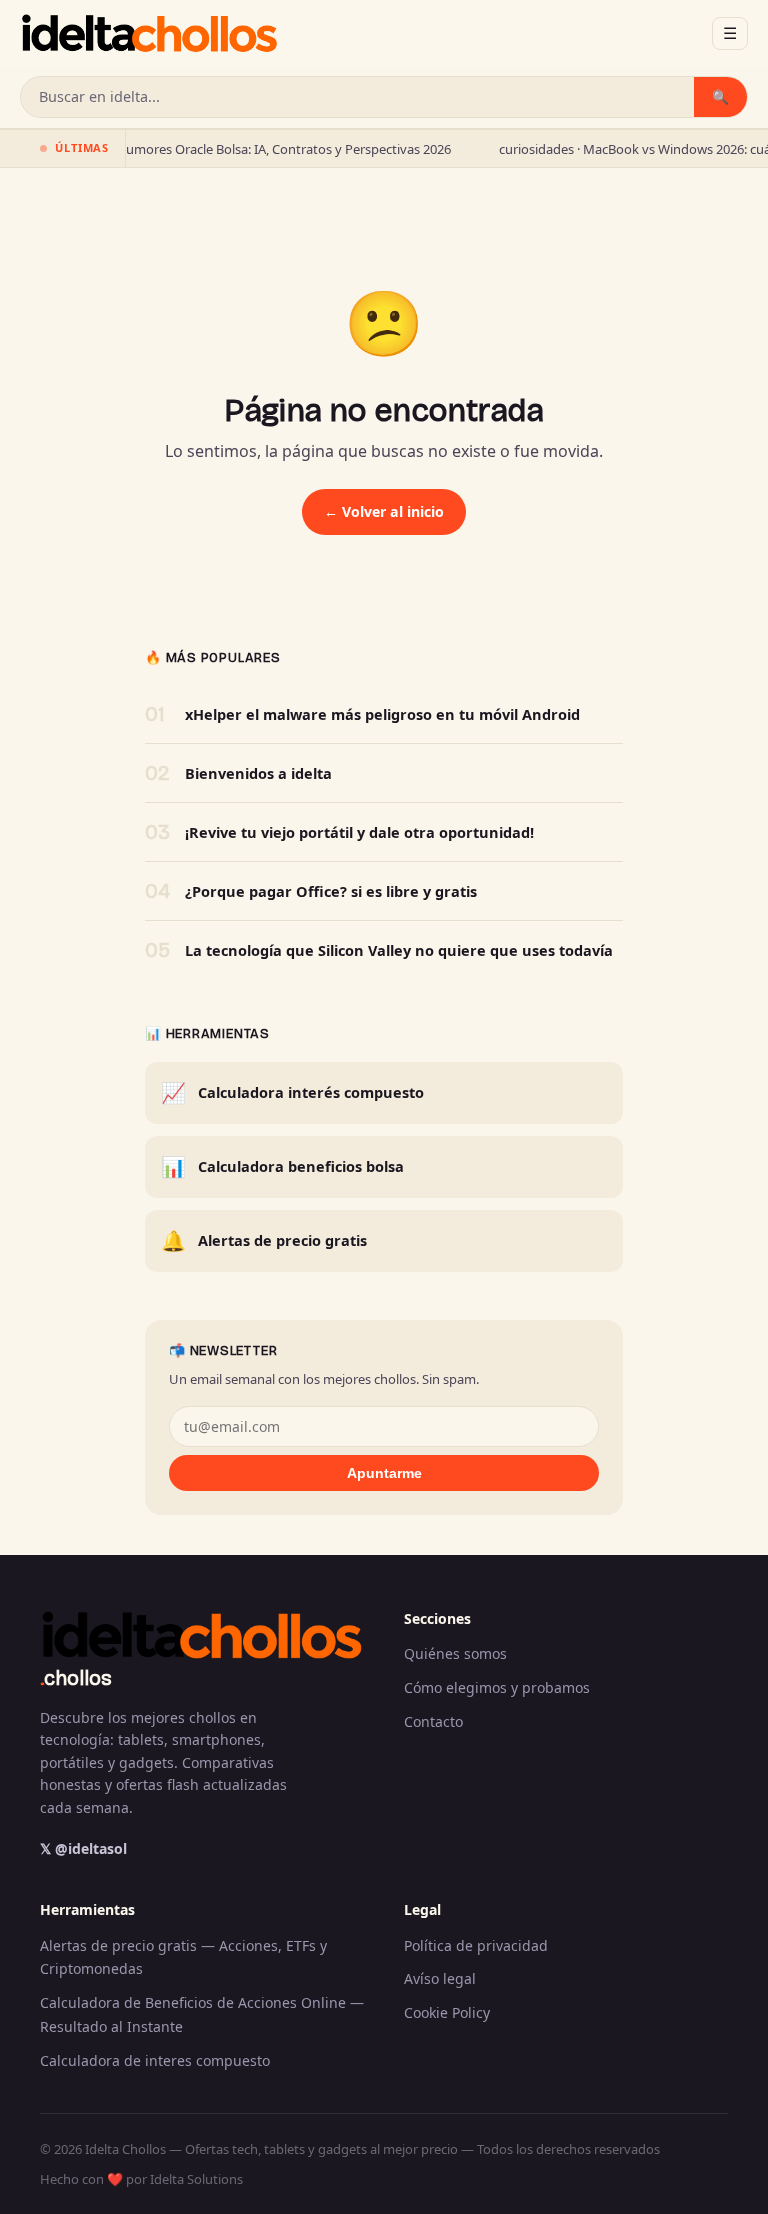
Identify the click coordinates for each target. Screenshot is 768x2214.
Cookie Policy (447, 2012)
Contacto (433, 1721)
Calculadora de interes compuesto (155, 2060)
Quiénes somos (455, 1653)
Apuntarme (384, 1473)
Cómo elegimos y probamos (497, 1687)
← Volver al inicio (384, 511)
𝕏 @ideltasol (83, 1848)
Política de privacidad (476, 1945)
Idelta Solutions (196, 2179)
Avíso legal (440, 1978)
